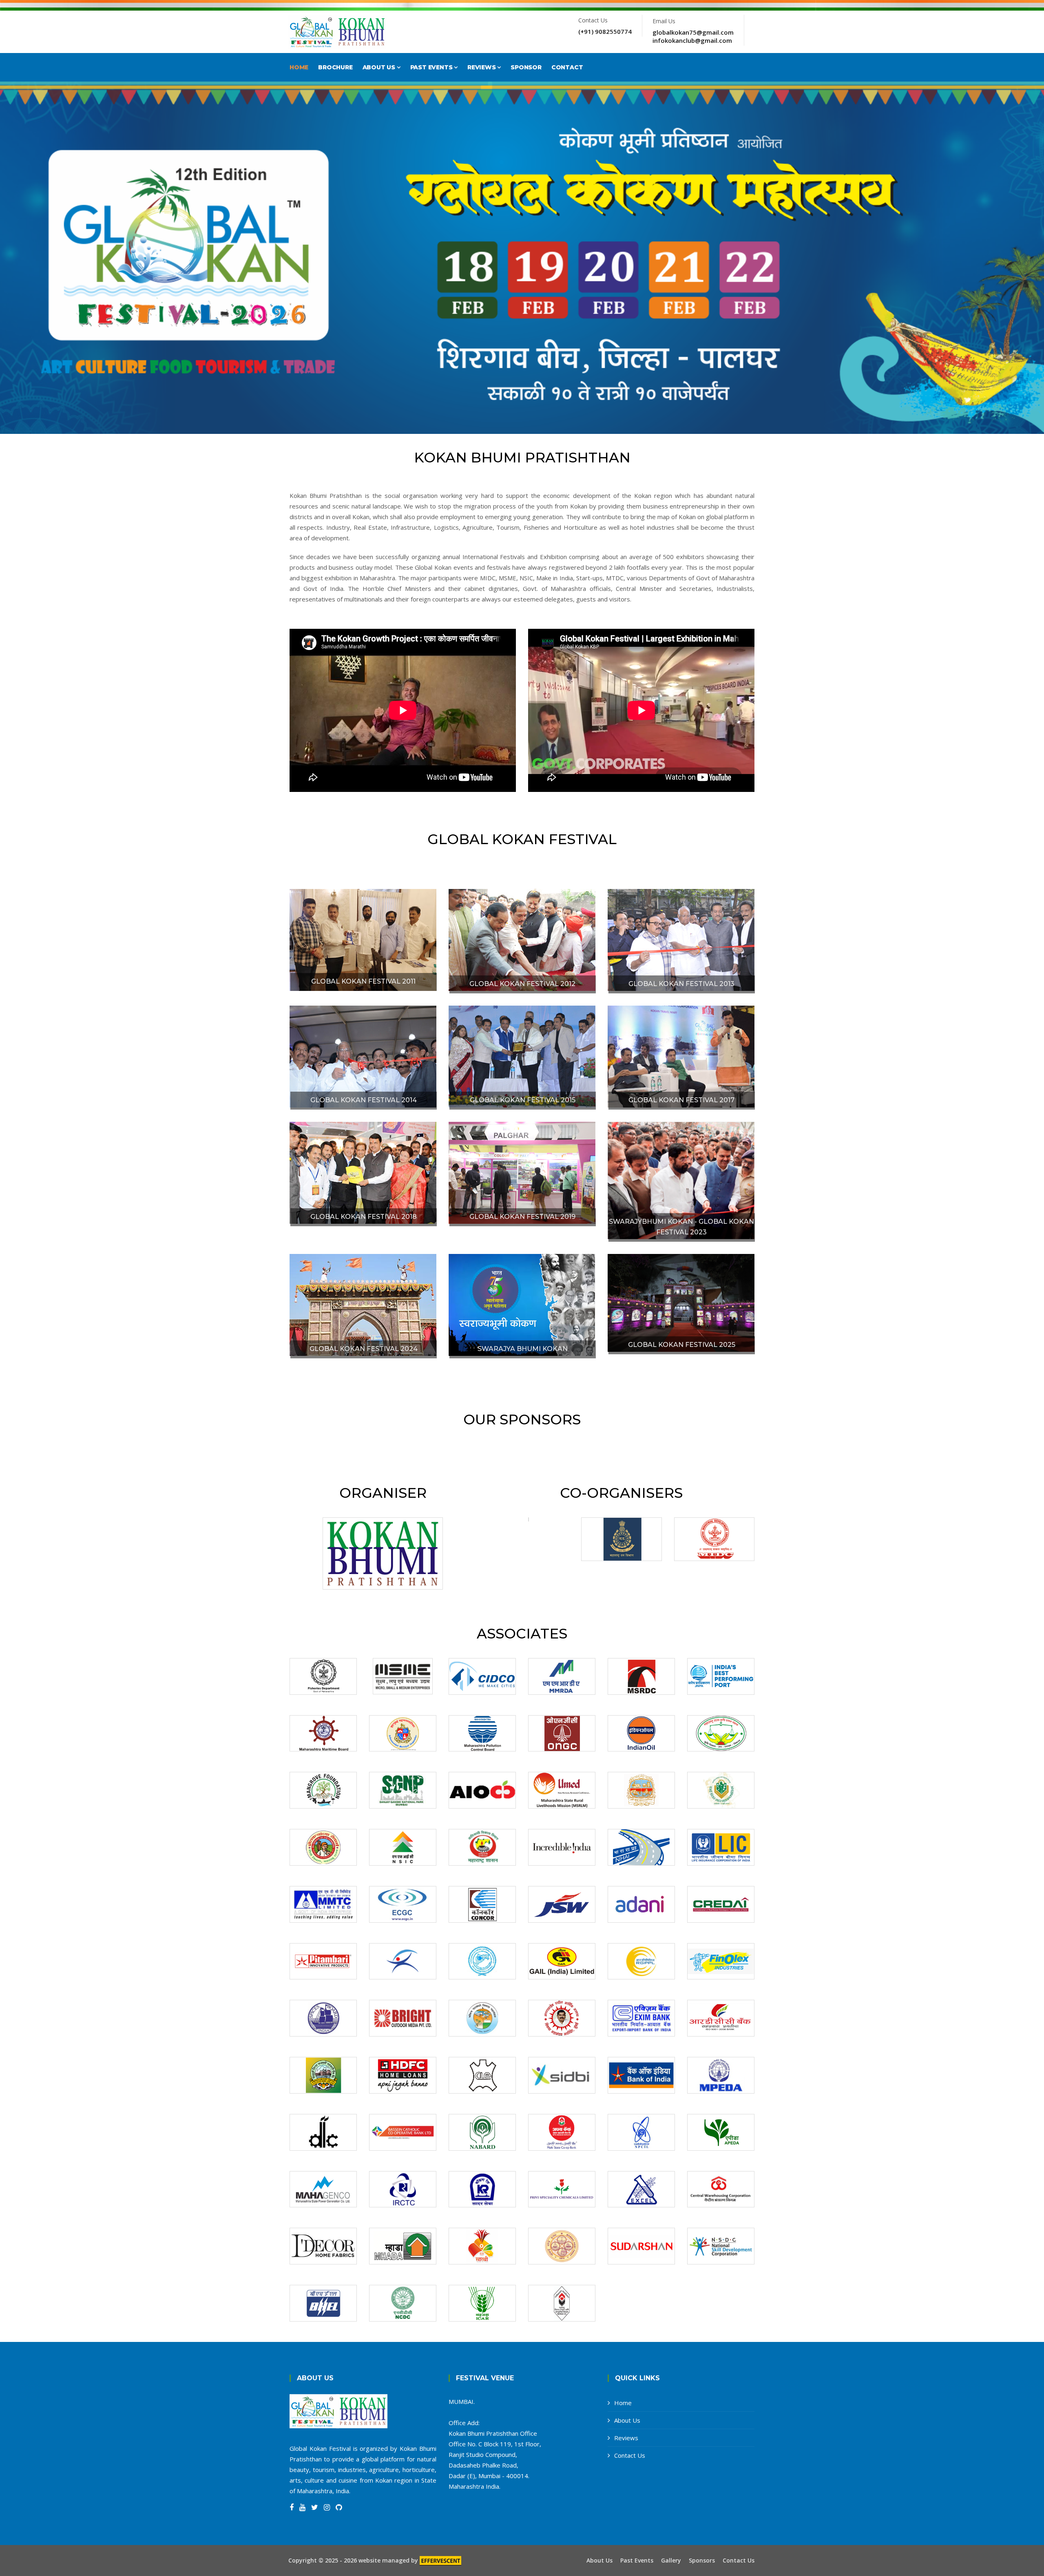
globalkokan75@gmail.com (693, 32)
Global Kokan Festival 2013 (681, 984)
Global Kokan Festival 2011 (363, 981)
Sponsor (526, 67)
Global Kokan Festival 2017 (681, 1100)
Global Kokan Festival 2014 (364, 1100)
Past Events (432, 67)
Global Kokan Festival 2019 (522, 1217)
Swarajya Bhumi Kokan (523, 1349)
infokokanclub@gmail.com (692, 40)
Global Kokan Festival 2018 (364, 1217)
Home (299, 67)
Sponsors (702, 2561)
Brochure (335, 67)
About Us (380, 67)
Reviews (482, 67)
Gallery (671, 2561)
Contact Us (630, 2455)
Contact (567, 67)
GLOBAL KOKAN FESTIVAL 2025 (682, 1345)
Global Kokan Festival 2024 (364, 1349)
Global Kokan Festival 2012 (522, 984)
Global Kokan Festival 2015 (523, 1100)
